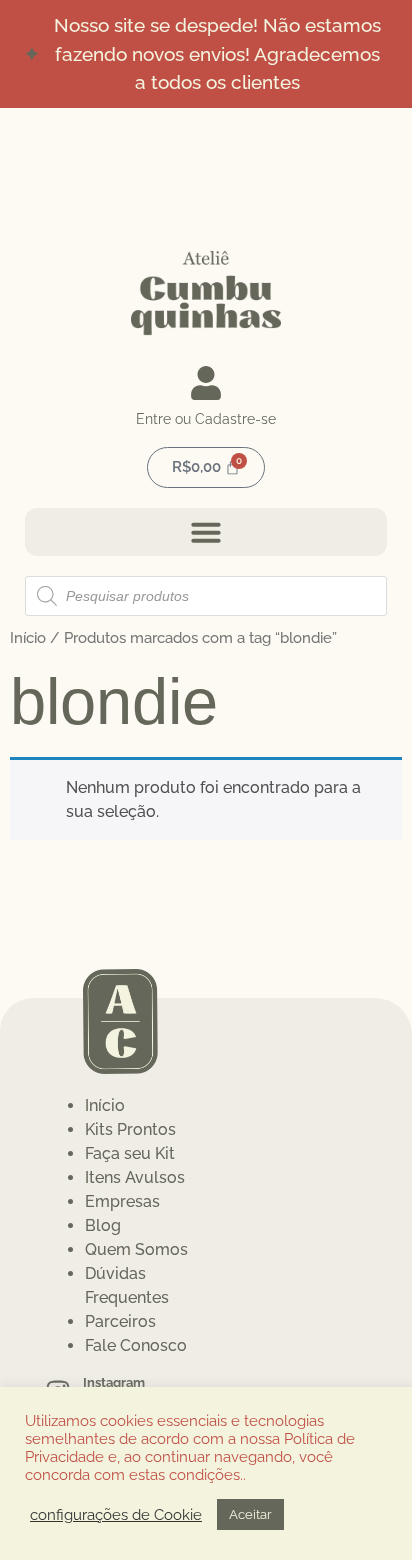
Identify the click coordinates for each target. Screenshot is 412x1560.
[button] (206, 532)
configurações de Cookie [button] (116, 1514)
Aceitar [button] (250, 1514)
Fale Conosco (136, 1345)
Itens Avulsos (135, 1177)
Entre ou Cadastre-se (206, 419)
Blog (103, 1225)
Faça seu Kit (130, 1153)
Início (28, 637)
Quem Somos (136, 1249)
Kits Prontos (130, 1129)
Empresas (122, 1201)
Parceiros (120, 1321)
